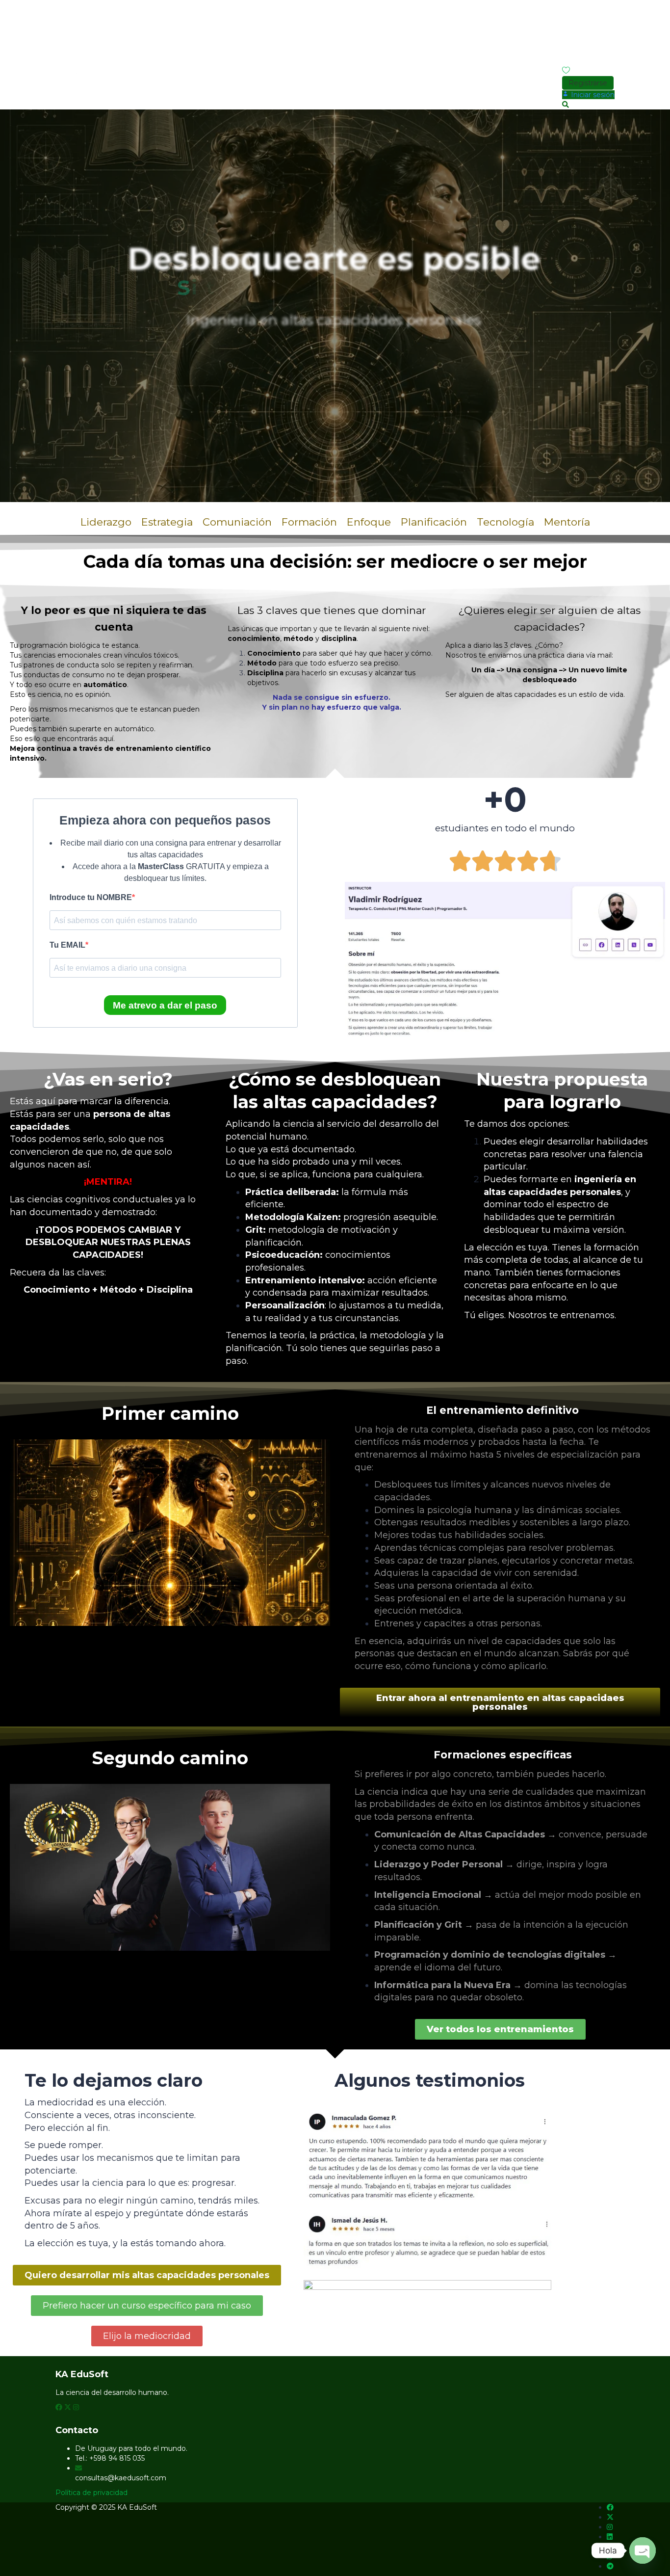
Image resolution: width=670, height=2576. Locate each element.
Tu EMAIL (67, 945)
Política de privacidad (91, 2493)
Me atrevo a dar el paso (165, 1005)
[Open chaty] (643, 2550)
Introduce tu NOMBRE (91, 897)
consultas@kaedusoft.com (121, 2478)
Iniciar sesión (565, 4)
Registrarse (599, 4)
